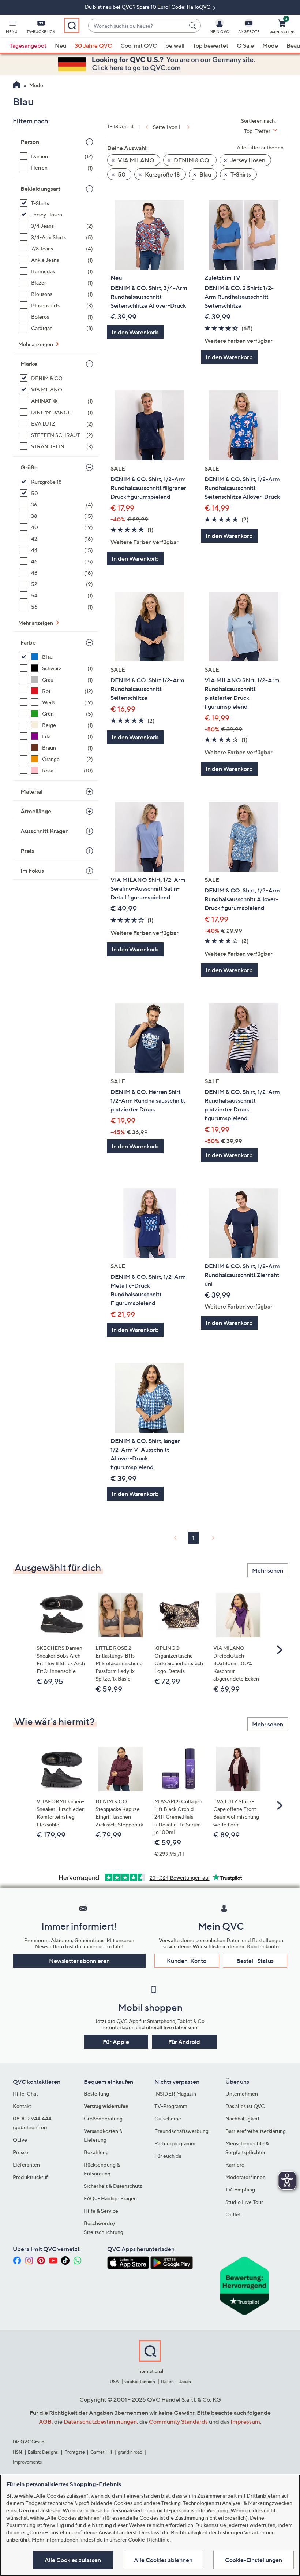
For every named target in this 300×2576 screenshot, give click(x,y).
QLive (20, 2140)
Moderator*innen (245, 2177)
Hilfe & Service (101, 2211)
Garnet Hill (101, 2452)
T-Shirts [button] (240, 174)
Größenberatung (103, 2118)
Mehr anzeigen (36, 344)
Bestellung (96, 2094)
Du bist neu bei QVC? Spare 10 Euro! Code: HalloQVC (148, 7)
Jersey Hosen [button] (247, 160)
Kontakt (22, 2106)
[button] (12, 28)
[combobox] (137, 26)
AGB (45, 2421)
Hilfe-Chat (25, 2094)
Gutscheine (168, 2118)
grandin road (130, 2452)
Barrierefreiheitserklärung (256, 2131)
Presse (20, 2152)
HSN (18, 2452)
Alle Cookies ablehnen (163, 2560)
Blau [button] (205, 174)
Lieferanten (26, 2165)
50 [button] (121, 174)
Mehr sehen (268, 1570)
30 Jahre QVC (93, 45)
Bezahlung (96, 2152)
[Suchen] (194, 26)
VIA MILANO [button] (136, 160)
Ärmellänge (36, 811)
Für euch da (168, 2156)
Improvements (27, 2462)
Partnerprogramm (175, 2143)
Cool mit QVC (139, 45)
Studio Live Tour (244, 2202)
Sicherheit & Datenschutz (113, 2186)
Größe (29, 467)
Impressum (245, 2421)
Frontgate (75, 2452)
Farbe (28, 642)
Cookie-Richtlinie (149, 2540)
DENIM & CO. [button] (192, 160)
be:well (175, 45)
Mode (270, 45)
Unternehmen (242, 2094)
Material (31, 791)
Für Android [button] (184, 2042)
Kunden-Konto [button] (187, 1961)
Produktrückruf (30, 2177)
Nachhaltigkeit (242, 2118)
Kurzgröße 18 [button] (162, 174)
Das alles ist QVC (245, 2106)
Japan (185, 2381)
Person (30, 142)
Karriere (235, 2165)
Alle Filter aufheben (260, 147)
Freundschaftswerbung (181, 2131)
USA (114, 2381)
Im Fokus (32, 871)
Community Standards (178, 2421)
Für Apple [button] (116, 2042)
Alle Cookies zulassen (73, 2560)
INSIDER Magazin (175, 2094)
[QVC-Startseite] (17, 86)
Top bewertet (211, 45)
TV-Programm (171, 2106)
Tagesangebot (28, 45)
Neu (61, 45)
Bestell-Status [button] (255, 1961)
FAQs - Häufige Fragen (110, 2198)
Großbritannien (140, 2381)
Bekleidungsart (40, 189)
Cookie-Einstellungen (254, 2560)
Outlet (233, 2214)
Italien (167, 2381)
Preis (27, 851)
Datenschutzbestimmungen (100, 2421)
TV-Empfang (240, 2189)
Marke (29, 364)
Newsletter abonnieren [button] (79, 1961)
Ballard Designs (43, 2452)
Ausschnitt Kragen (45, 831)
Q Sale (245, 45)
